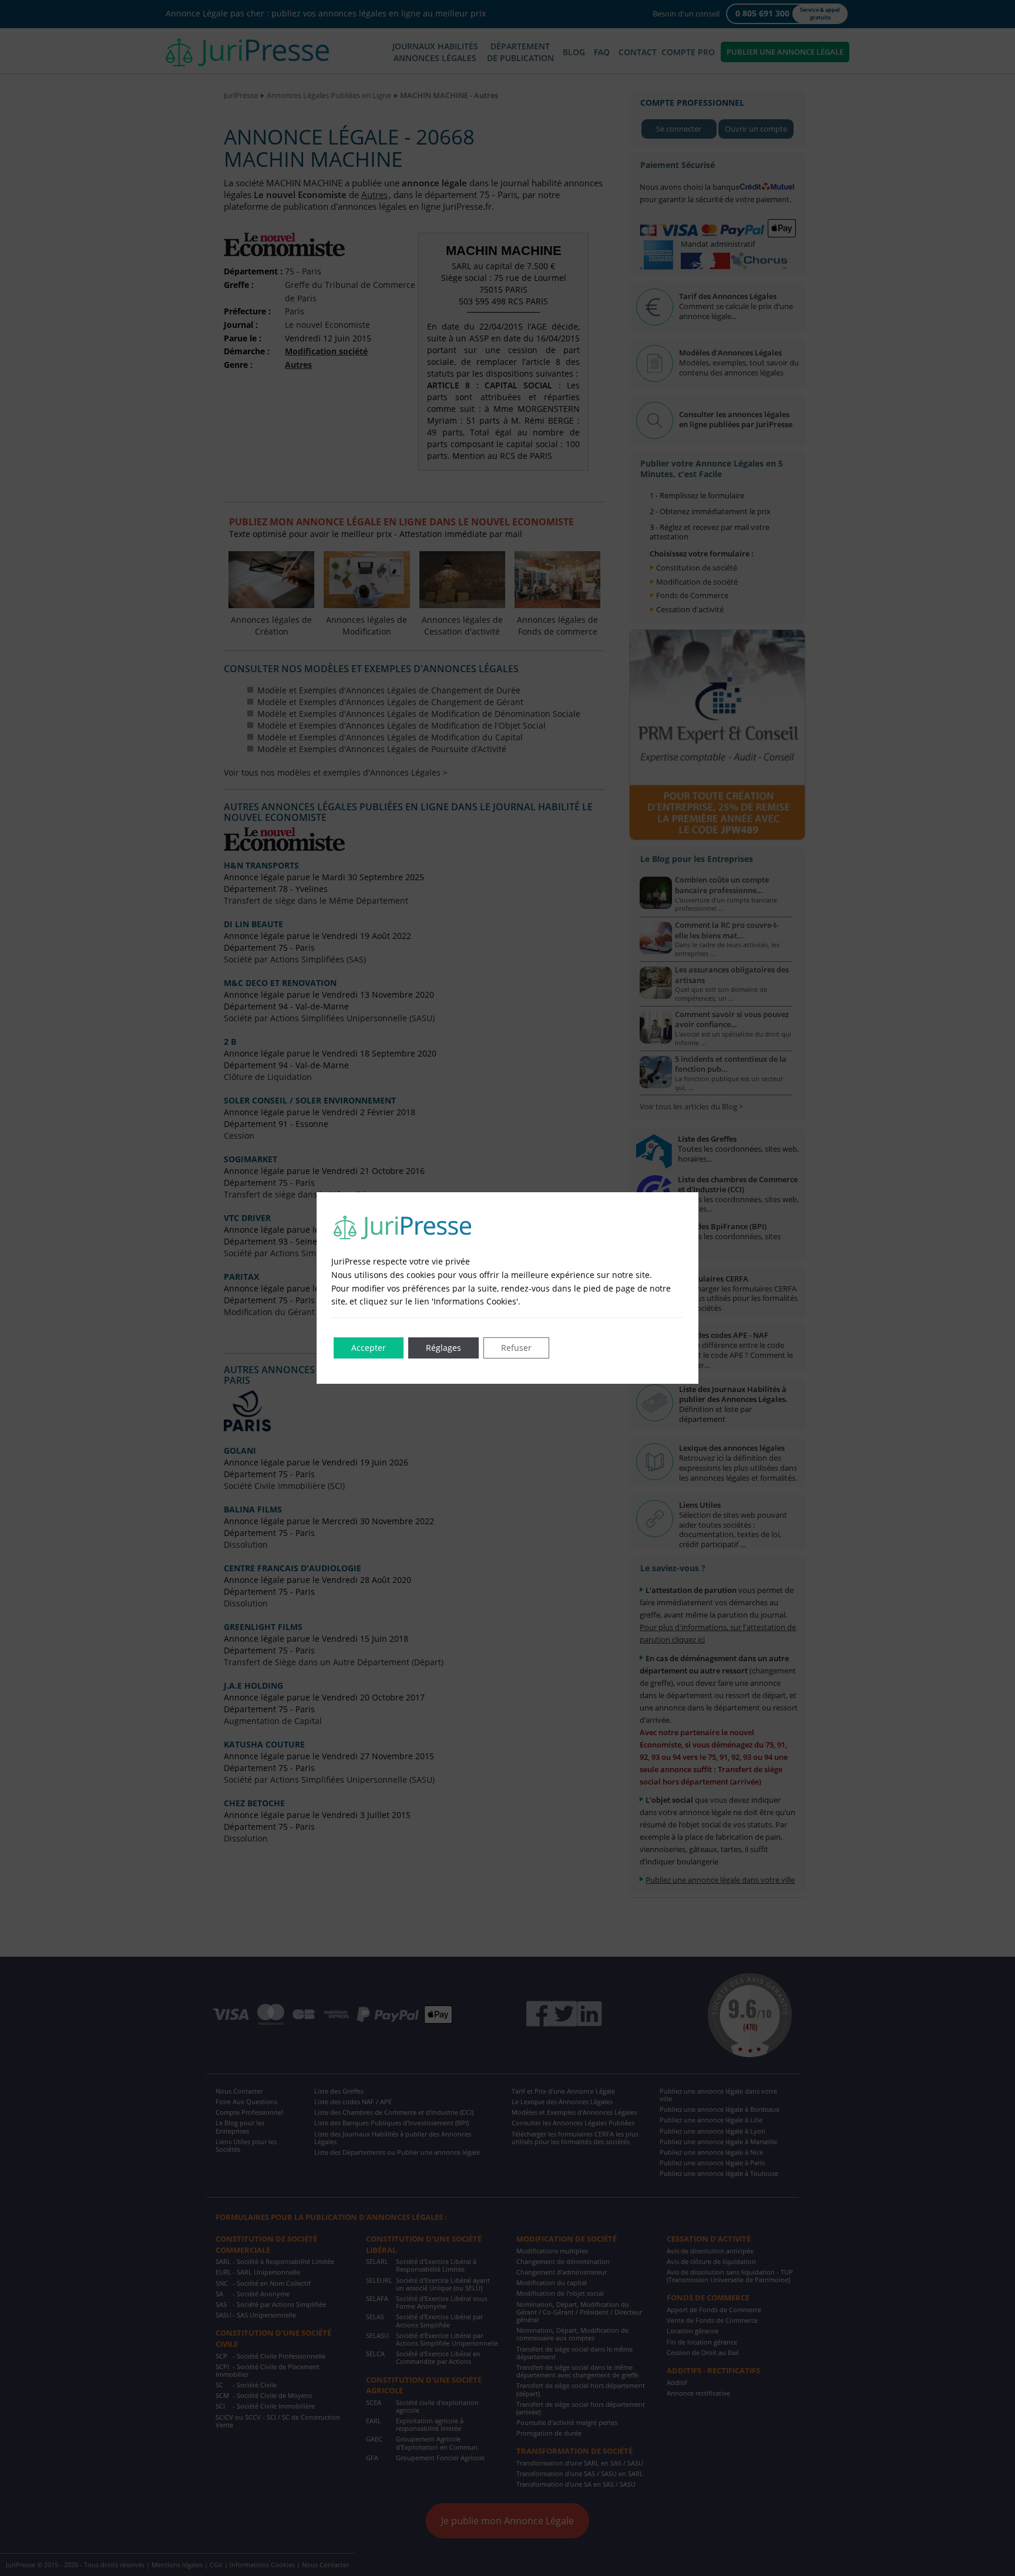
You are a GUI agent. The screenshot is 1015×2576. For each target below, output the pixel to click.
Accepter (369, 1348)
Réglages (443, 1348)
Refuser (516, 1348)
